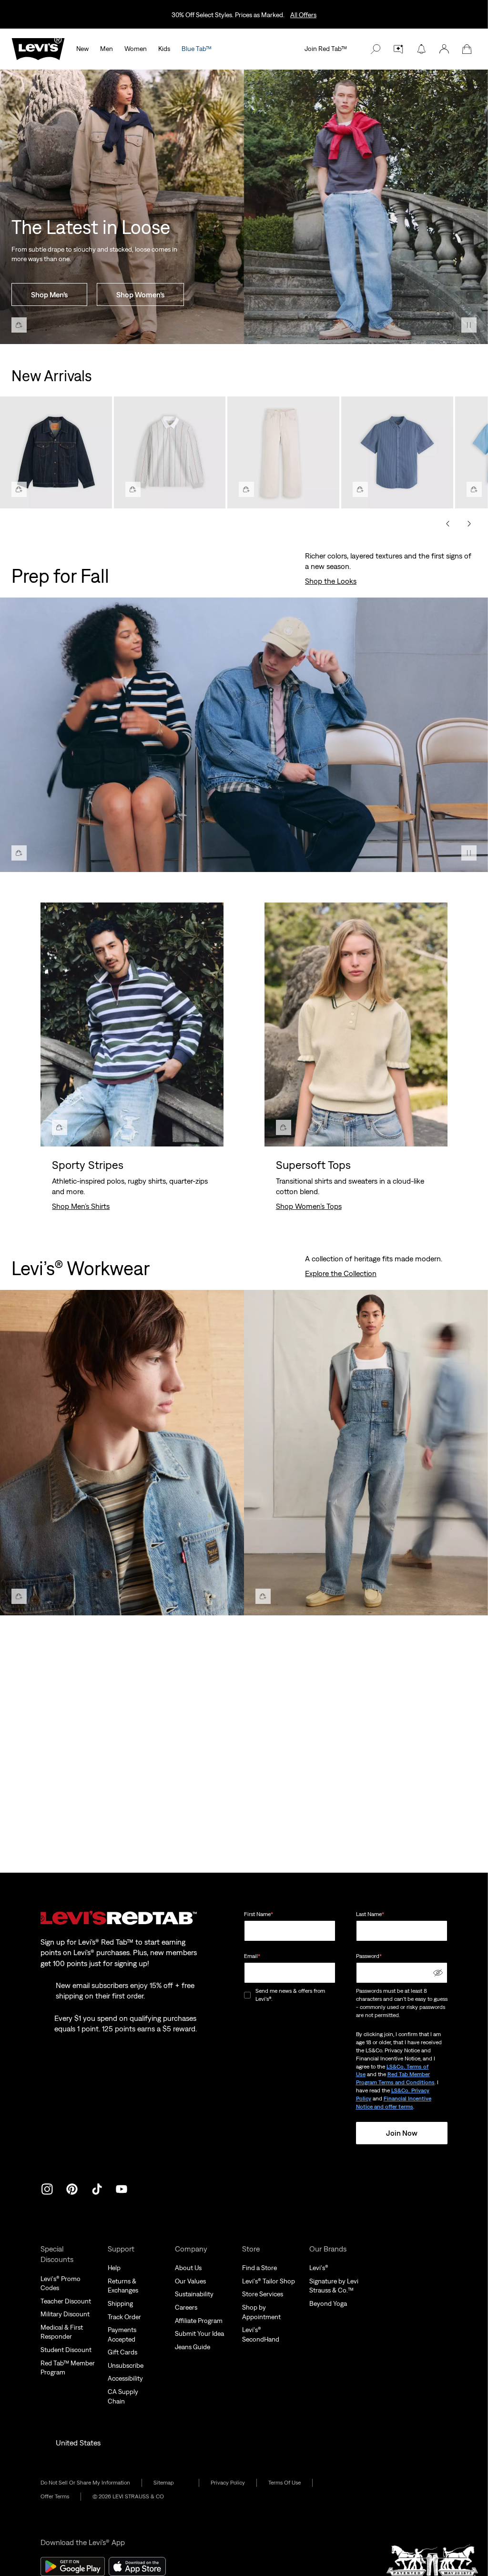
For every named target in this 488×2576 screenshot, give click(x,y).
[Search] (376, 49)
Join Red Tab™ (326, 49)
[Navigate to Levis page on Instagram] (47, 2188)
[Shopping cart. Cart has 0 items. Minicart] (467, 49)
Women (136, 49)
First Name (259, 1914)
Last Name (370, 1914)
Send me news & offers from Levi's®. (290, 1995)
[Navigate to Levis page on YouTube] (122, 2188)
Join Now (402, 2133)
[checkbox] (248, 1995)
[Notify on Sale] (421, 49)
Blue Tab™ (197, 49)
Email (252, 1956)
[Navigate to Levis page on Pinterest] (72, 2188)
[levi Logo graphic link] (38, 48)
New (82, 49)
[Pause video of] (469, 325)
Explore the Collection (341, 1273)
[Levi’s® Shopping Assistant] (398, 49)
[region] (244, 449)
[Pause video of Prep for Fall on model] (469, 853)
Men (107, 49)
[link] (170, 2483)
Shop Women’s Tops (309, 1206)
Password (369, 1956)
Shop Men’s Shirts (81, 1206)
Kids (164, 49)
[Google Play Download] (73, 2566)
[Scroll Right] (469, 524)
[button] (444, 49)
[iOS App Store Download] (137, 2566)
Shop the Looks (331, 581)
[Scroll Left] (448, 524)
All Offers (303, 15)
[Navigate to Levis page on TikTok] (97, 2188)
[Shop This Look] (19, 325)
